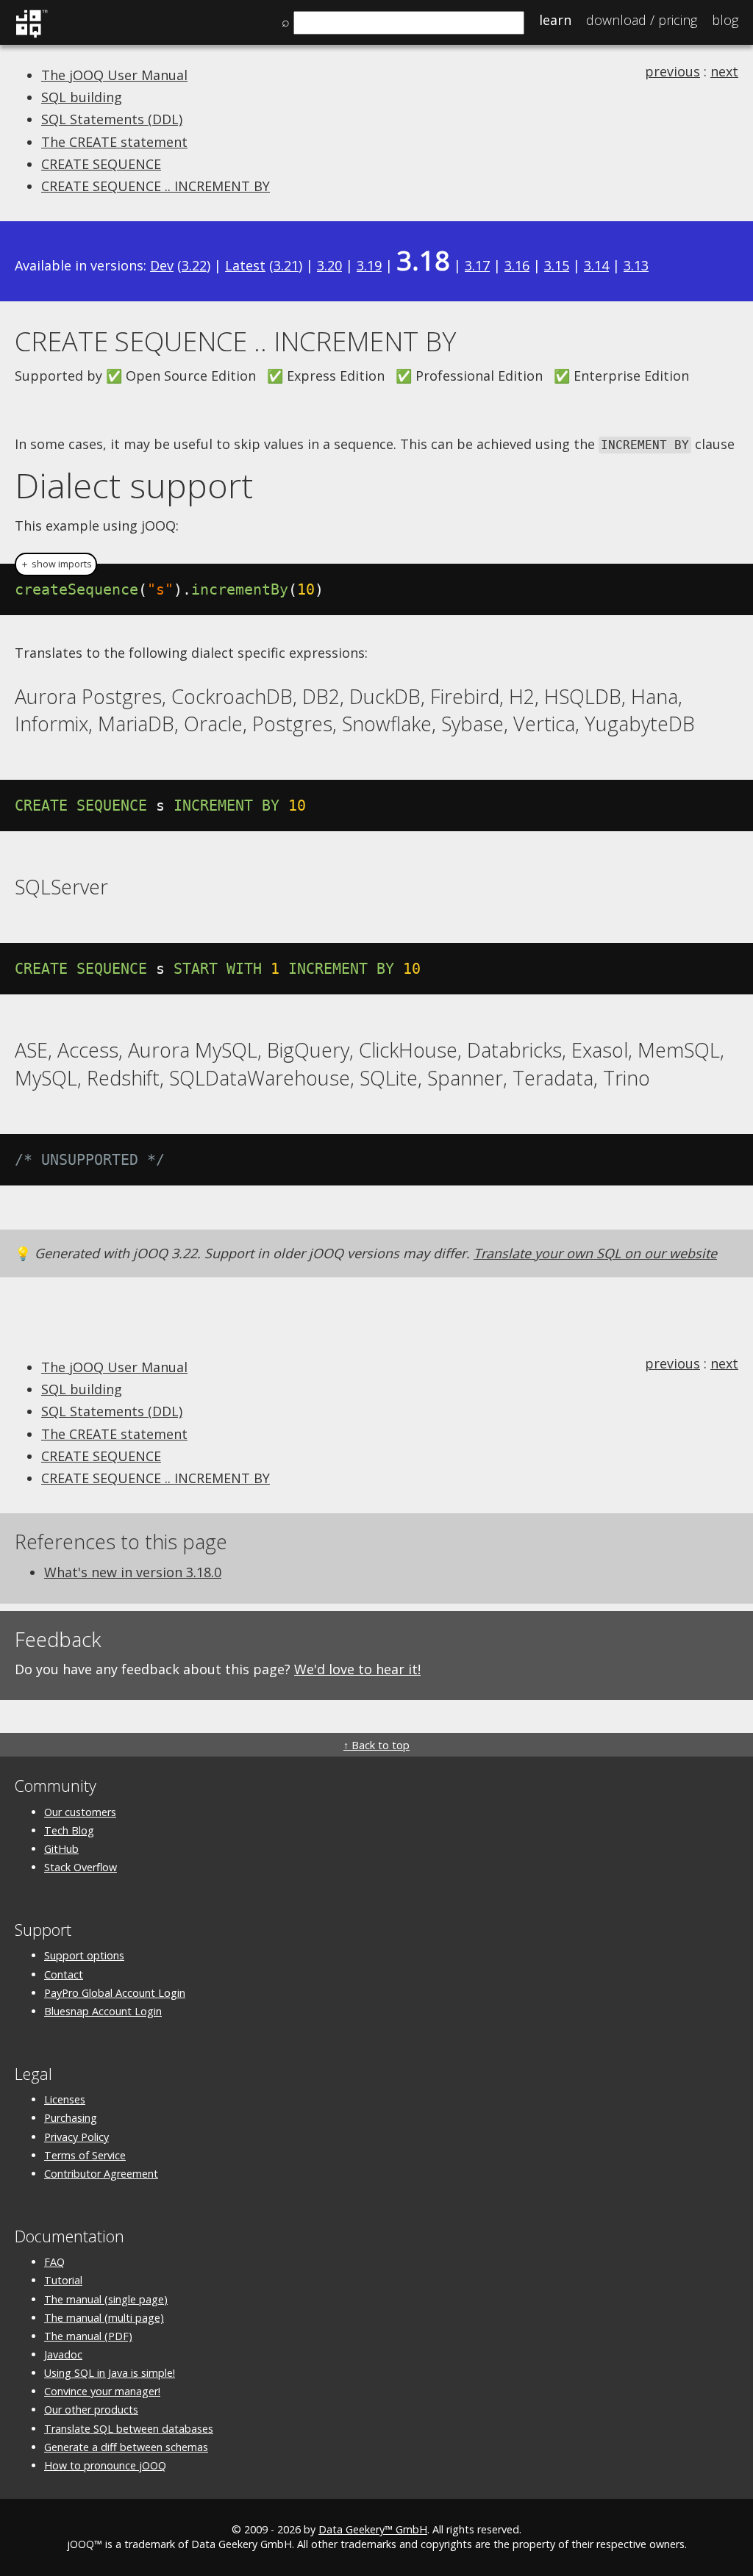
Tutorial (63, 2280)
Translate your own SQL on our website (595, 1253)
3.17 (477, 265)
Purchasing (71, 2118)
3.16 (517, 265)
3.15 (557, 265)
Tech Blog (69, 1830)
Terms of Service (85, 2155)
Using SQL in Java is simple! (110, 2373)
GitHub (61, 1849)
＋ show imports (56, 564)
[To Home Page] (31, 35)
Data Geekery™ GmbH (373, 2529)
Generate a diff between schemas (126, 2447)
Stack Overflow (81, 1867)
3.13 (636, 265)
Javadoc (63, 2354)
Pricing (642, 20)
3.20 (329, 265)
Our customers (80, 1812)
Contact (64, 1974)
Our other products (91, 2410)
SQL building (82, 97)
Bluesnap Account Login (103, 2011)
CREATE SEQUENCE (101, 164)
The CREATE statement (114, 142)
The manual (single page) (106, 2299)
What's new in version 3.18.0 (133, 1572)
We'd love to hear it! (357, 1669)
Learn (555, 20)
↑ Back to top (376, 1745)
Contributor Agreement (101, 2174)
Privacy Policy (76, 2137)
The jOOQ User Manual (114, 75)
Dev (162, 265)
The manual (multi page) (104, 2318)
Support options (84, 1955)
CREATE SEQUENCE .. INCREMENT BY (156, 186)
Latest (245, 265)
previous (672, 71)
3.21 (286, 265)
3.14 (596, 265)
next (724, 71)
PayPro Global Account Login (115, 1993)
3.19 (369, 265)
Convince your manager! (102, 2391)
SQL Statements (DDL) (112, 119)
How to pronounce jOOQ (105, 2465)
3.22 (194, 265)
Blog (725, 20)
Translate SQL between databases (129, 2429)
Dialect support (134, 485)
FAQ (54, 2262)
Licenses (65, 2099)
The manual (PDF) (88, 2336)
